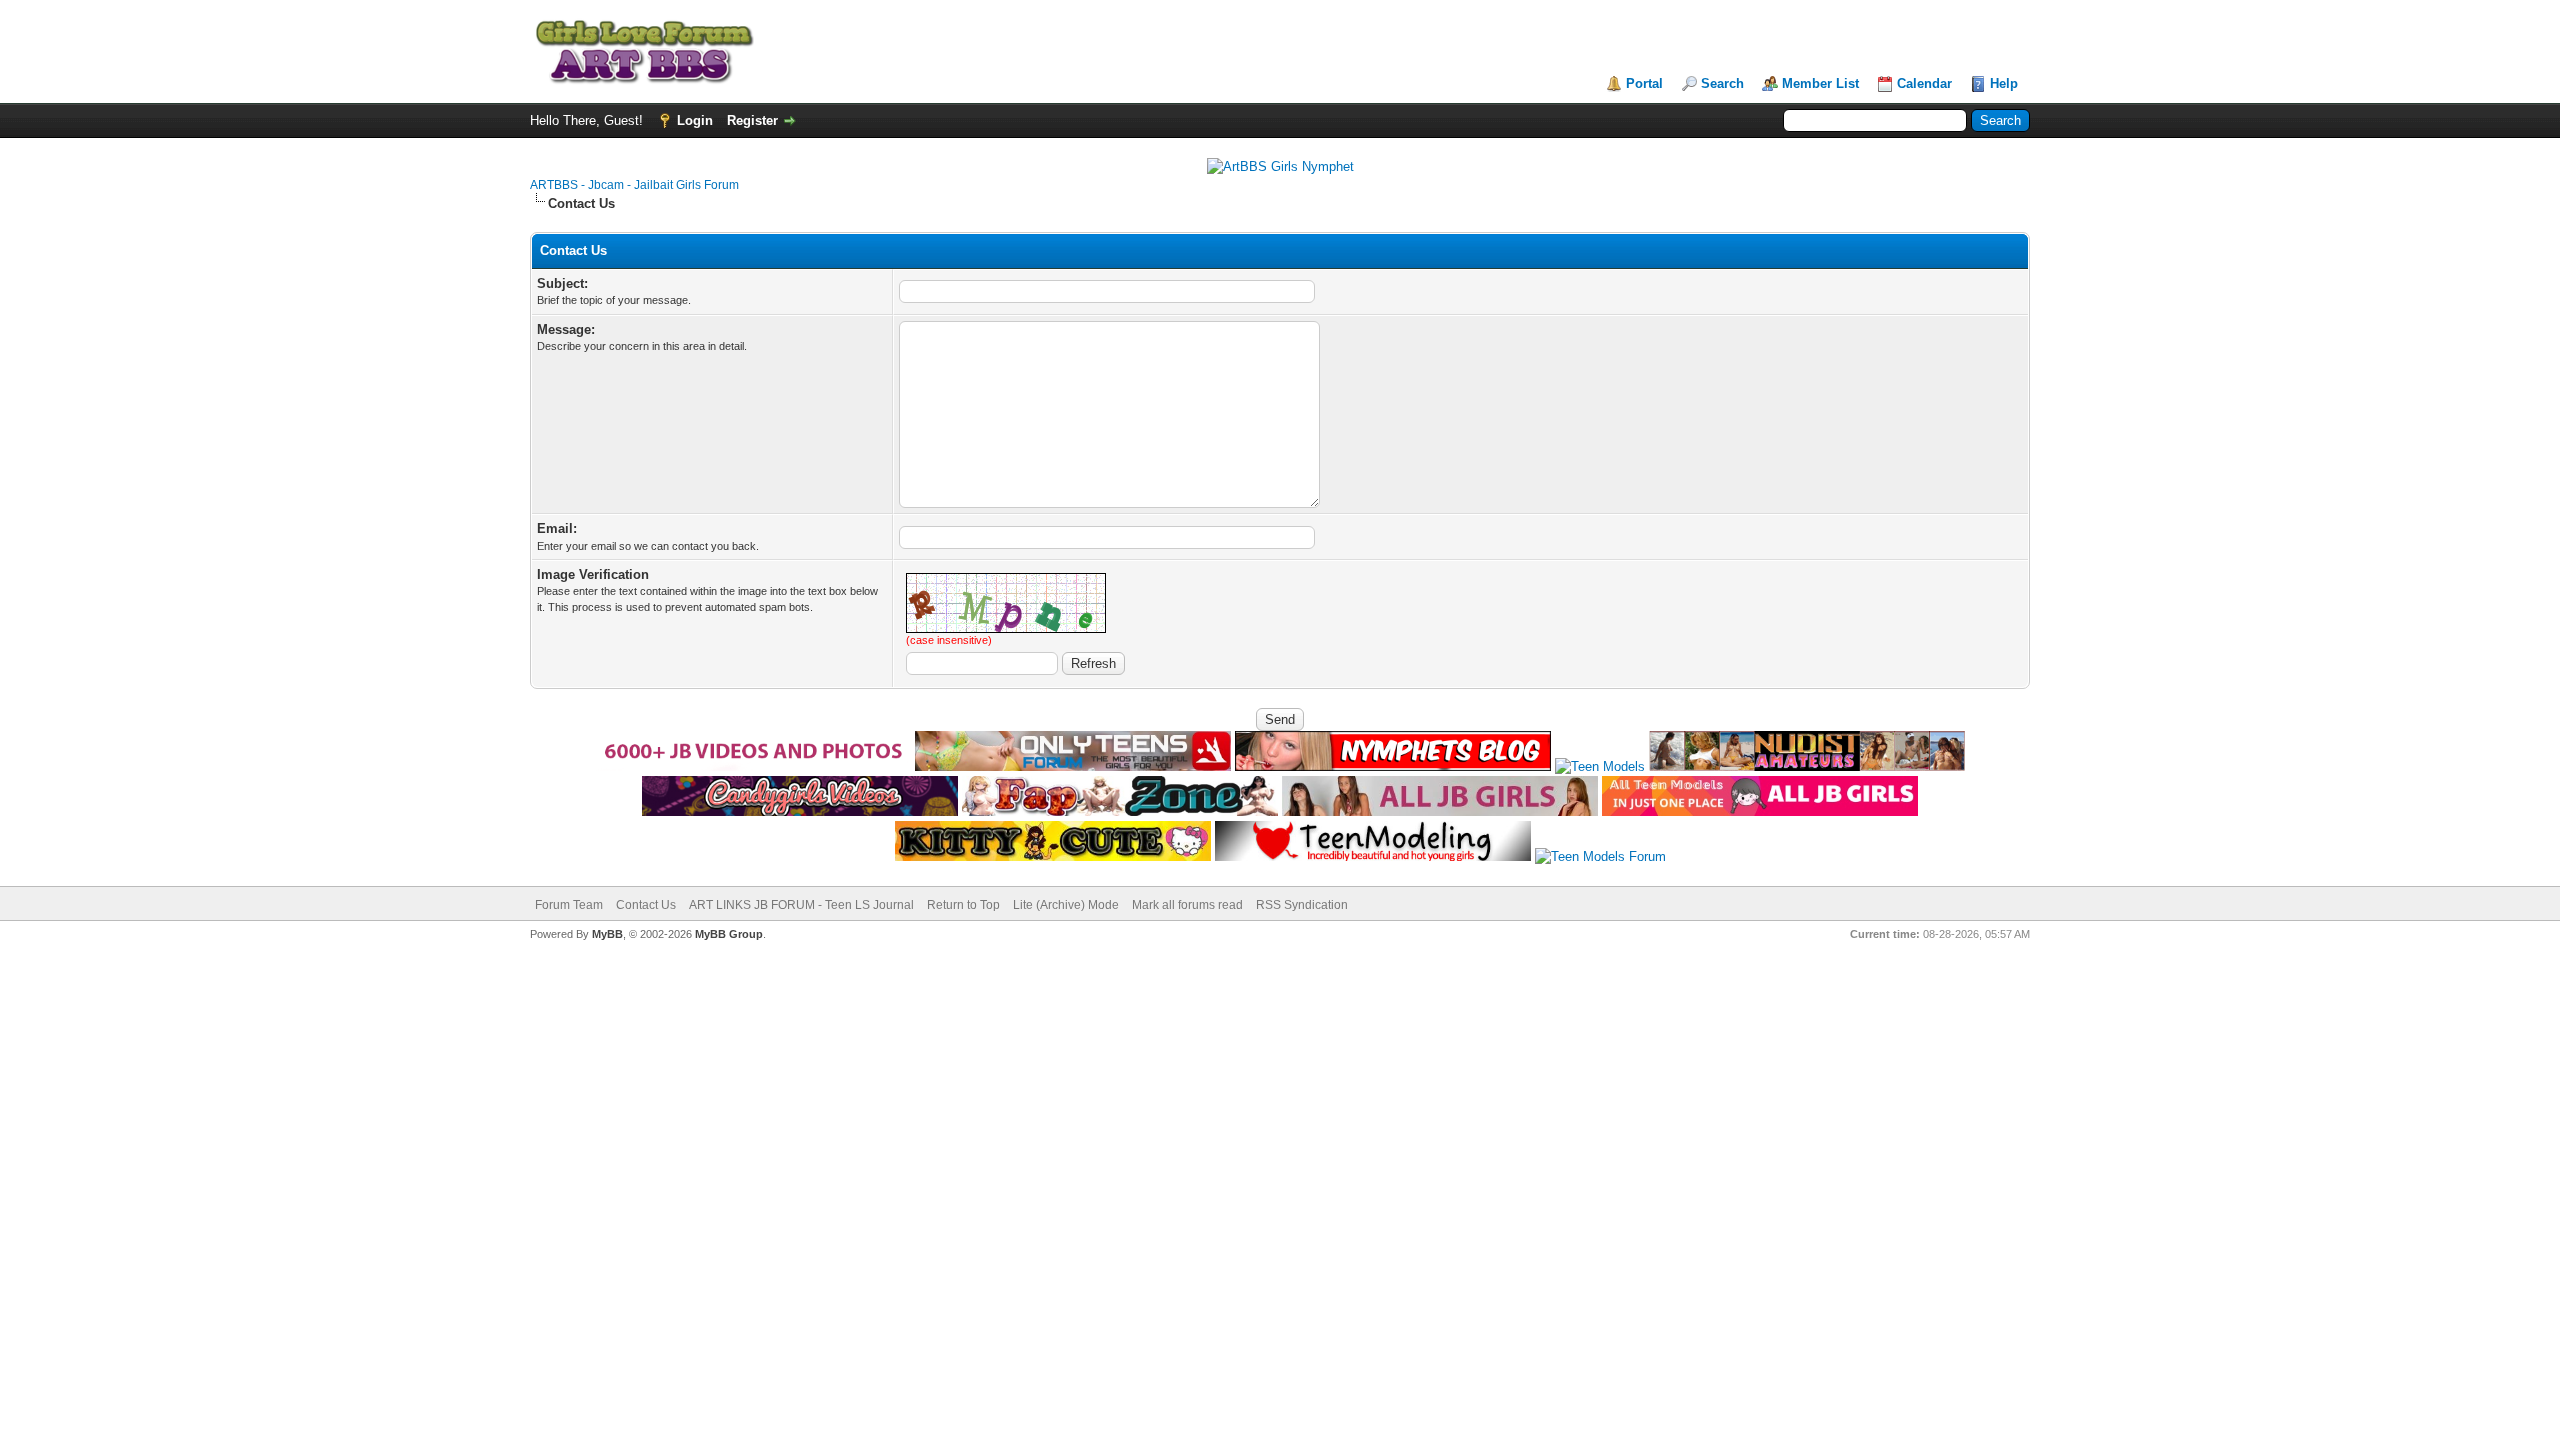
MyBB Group (729, 934)
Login (695, 120)
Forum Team (569, 905)
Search (1722, 83)
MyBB (607, 934)
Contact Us (646, 905)
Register (752, 120)
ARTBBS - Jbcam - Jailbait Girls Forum (634, 185)
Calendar (1924, 83)
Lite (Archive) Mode (1066, 905)
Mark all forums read (1187, 905)
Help (2004, 83)
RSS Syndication (1302, 905)
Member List (1820, 83)
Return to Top (963, 905)
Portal (1644, 83)
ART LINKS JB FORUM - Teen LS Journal (801, 905)
